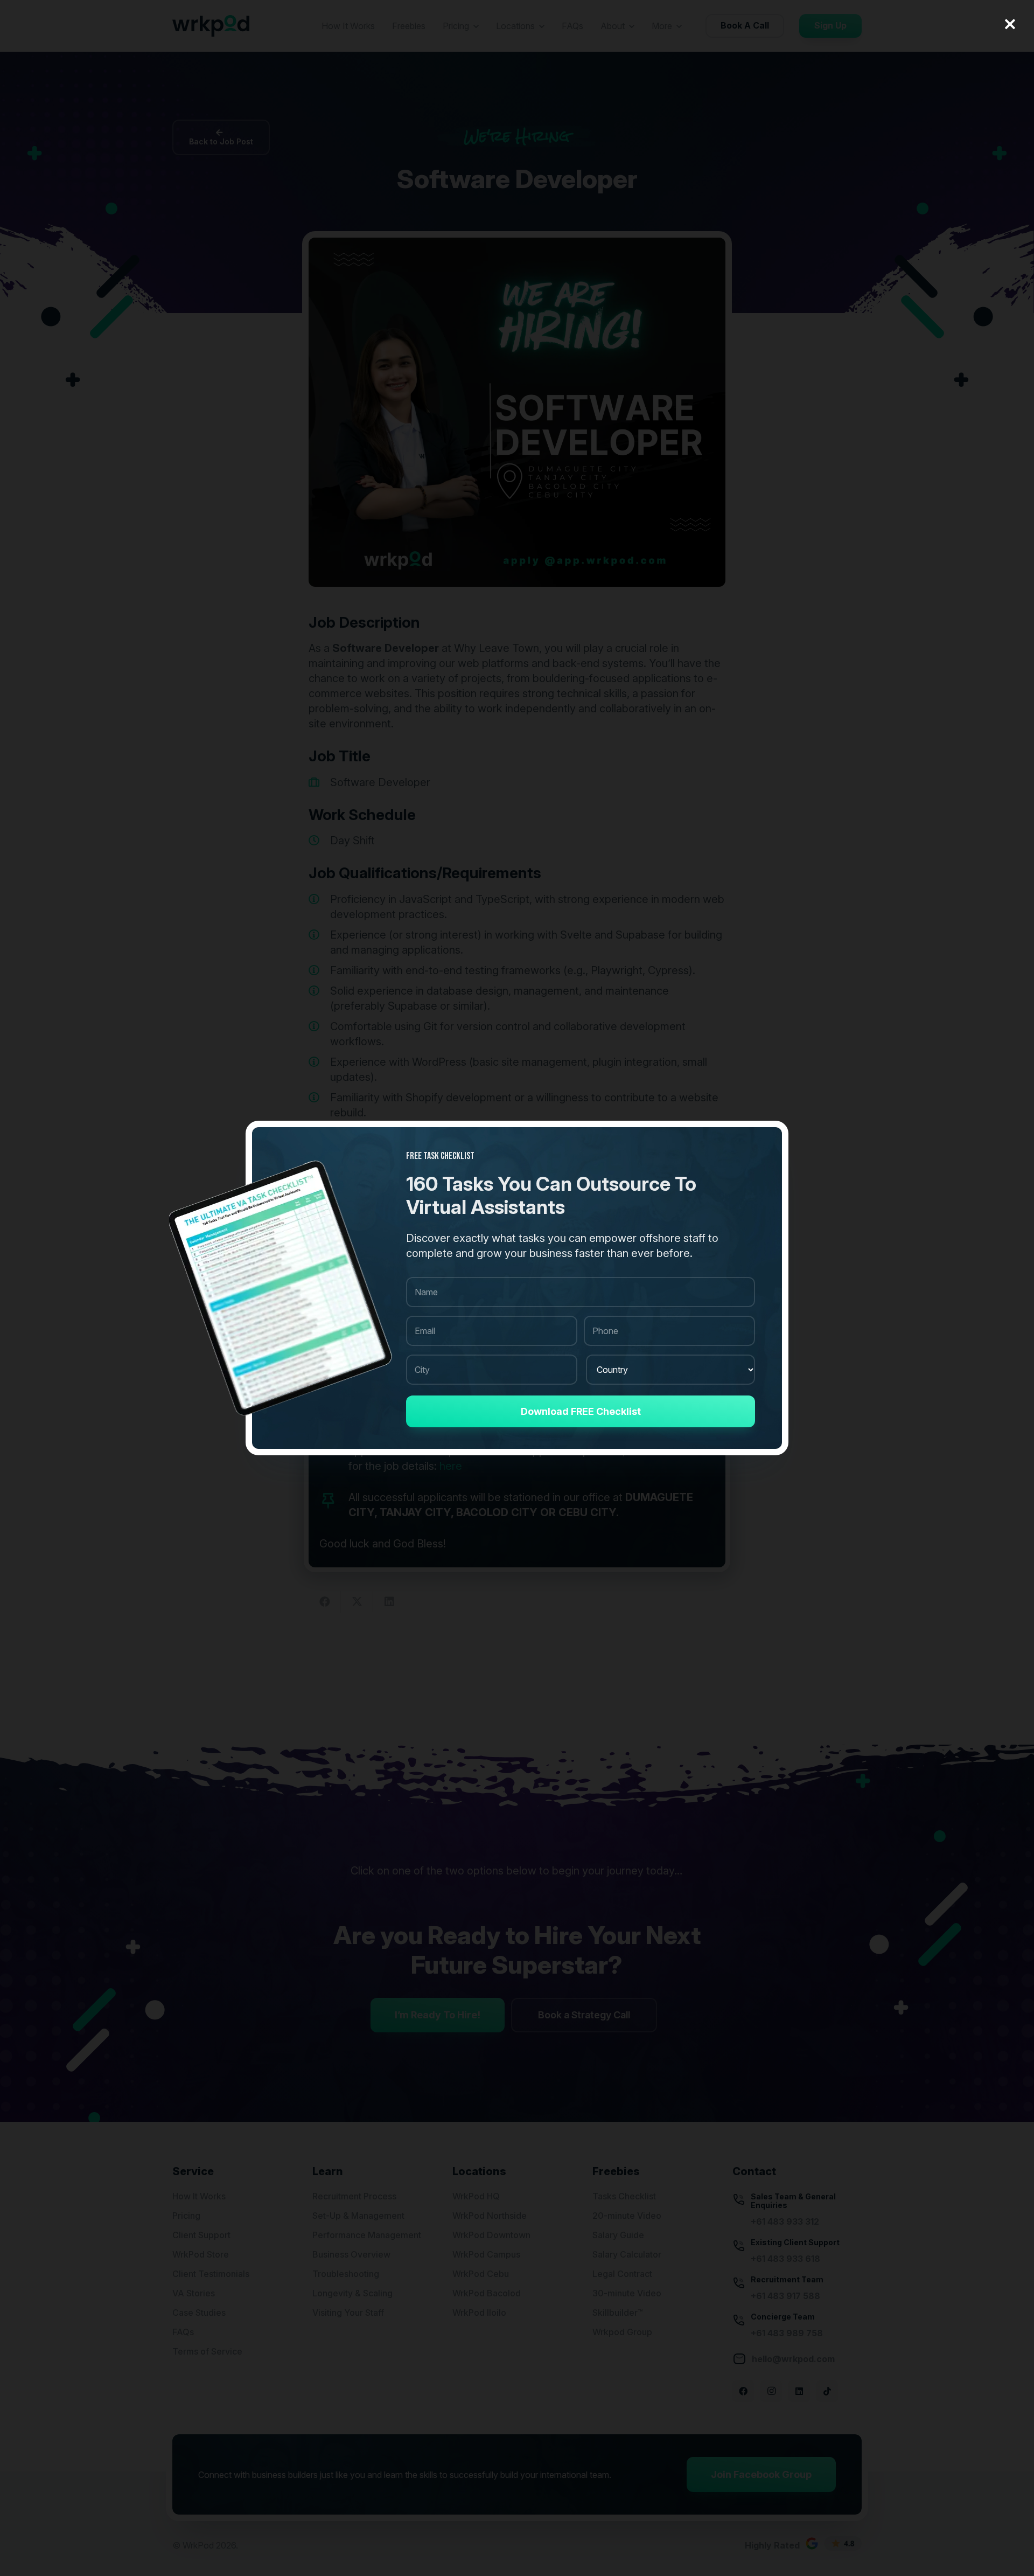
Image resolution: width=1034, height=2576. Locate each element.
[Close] (1010, 24)
